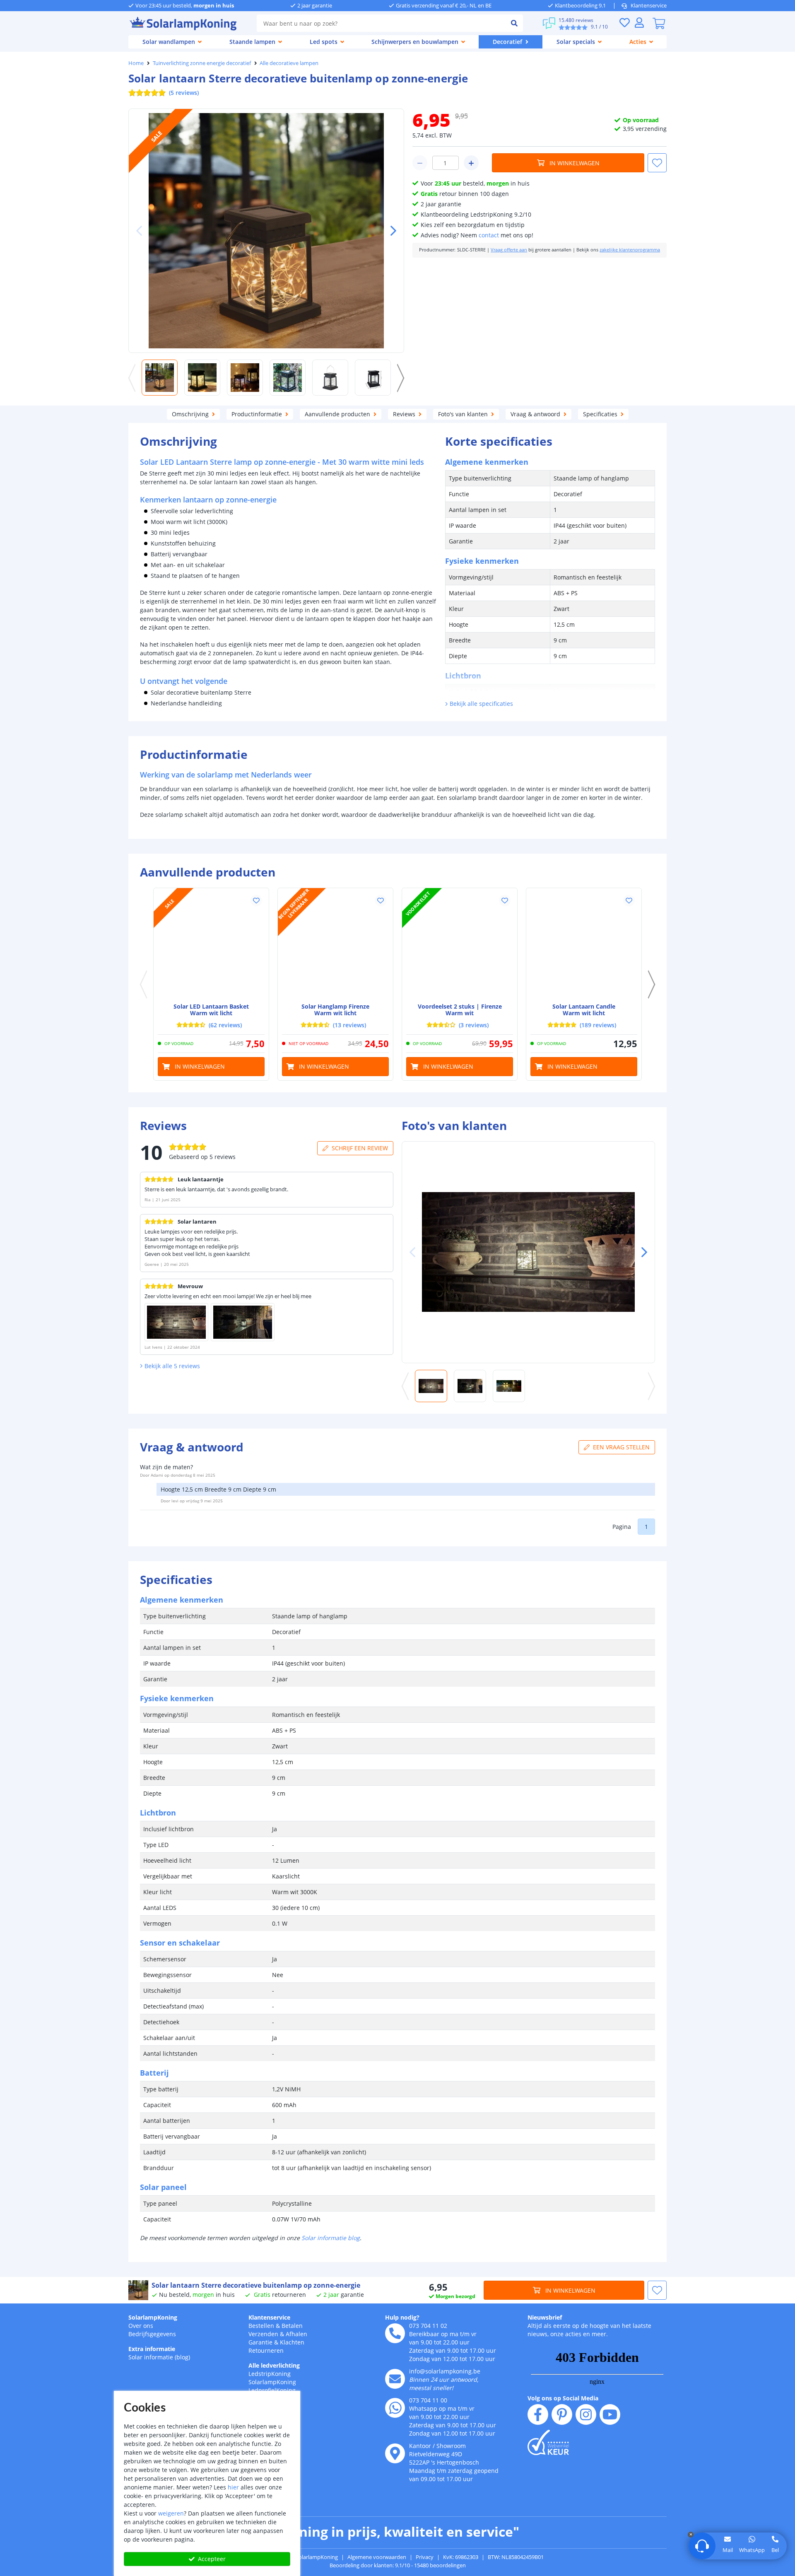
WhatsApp (752, 2550)
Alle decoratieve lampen (289, 63)
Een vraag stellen (621, 1447)
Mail (728, 2550)
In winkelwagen (575, 163)
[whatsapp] (395, 2408)
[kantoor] (395, 2453)
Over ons (141, 2326)
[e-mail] (395, 2379)
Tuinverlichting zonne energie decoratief (202, 63)
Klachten (292, 2342)
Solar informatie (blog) (159, 2357)
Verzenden (263, 2334)
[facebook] (538, 2414)
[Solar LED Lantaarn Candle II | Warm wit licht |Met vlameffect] (584, 946)
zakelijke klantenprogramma (630, 250)
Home (136, 63)
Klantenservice (649, 5)
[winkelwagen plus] (471, 163)
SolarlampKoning (153, 2317)
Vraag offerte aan (509, 250)
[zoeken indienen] (514, 23)
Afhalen (296, 2334)
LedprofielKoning (272, 2390)
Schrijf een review (360, 1148)
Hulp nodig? (402, 2317)
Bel (775, 2550)
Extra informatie (152, 2349)
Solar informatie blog (331, 2238)
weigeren (171, 2513)
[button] (390, 231)
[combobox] (381, 23)
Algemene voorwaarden (377, 2557)
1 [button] (646, 1527)
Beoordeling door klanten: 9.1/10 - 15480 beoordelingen (398, 2565)
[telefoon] (395, 2333)
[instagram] (586, 2414)
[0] (659, 23)
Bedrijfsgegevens (152, 2334)
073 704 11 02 (428, 2326)
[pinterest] (562, 2414)
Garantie (260, 2342)
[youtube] (610, 2414)
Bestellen (261, 2326)
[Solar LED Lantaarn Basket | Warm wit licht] (211, 946)
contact (489, 235)
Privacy (425, 2557)
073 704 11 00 (428, 2400)
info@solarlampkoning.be (445, 2371)
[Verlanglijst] (624, 23)
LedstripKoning (270, 2374)
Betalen (292, 2326)
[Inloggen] (639, 23)
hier (233, 2487)
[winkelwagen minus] (420, 163)
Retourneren (266, 2350)
